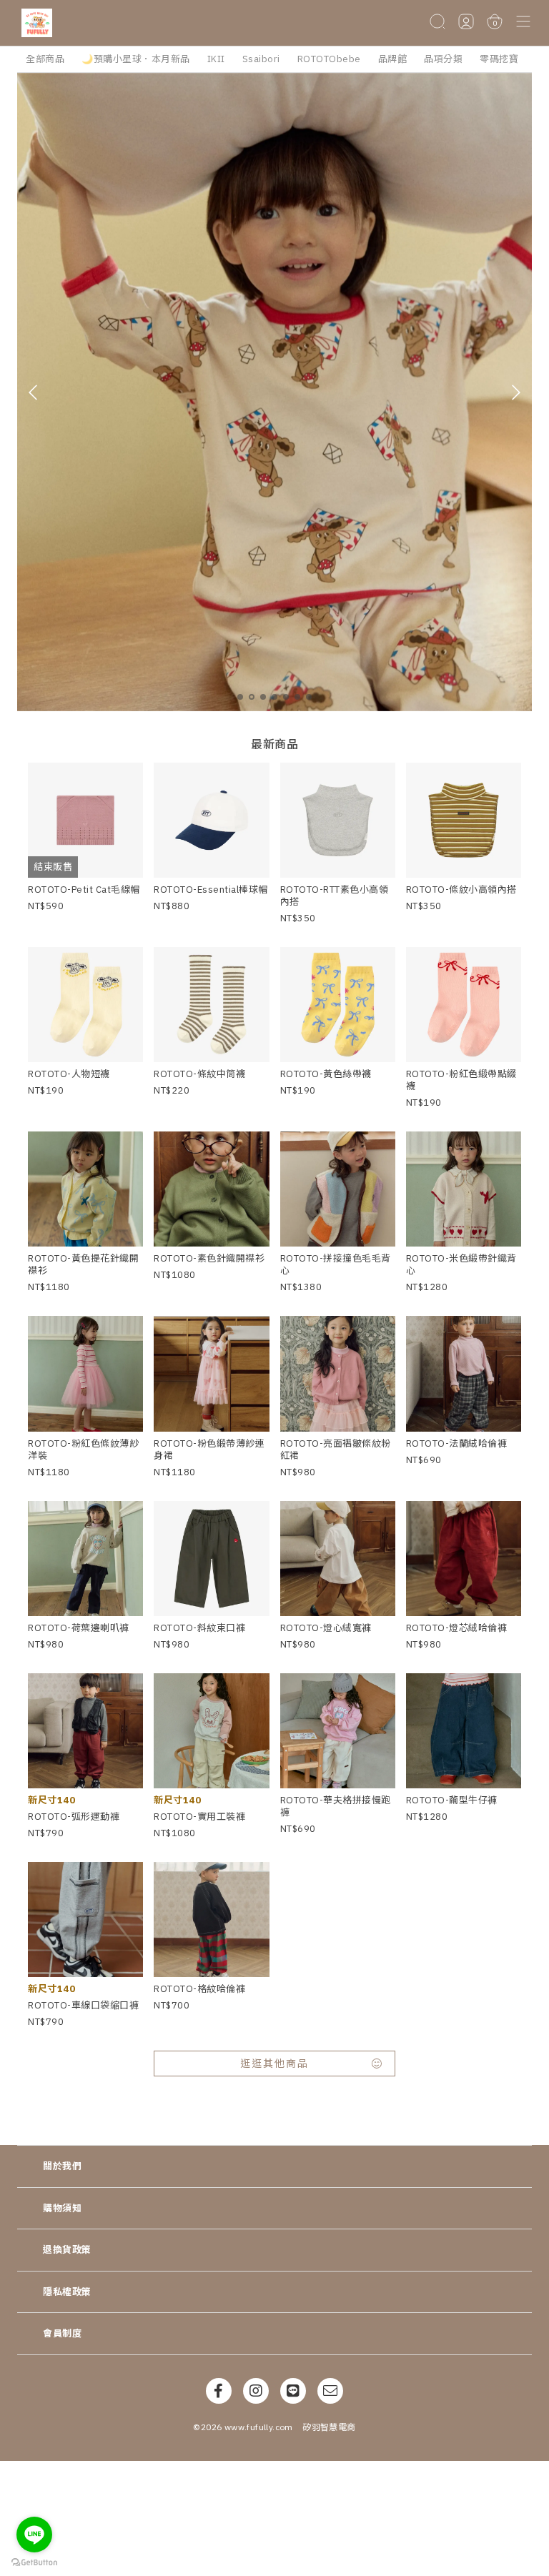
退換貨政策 (67, 2250)
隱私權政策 (67, 2292)
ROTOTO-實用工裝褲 (199, 1817)
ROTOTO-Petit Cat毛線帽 (84, 890)
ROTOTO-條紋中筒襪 (199, 1074)
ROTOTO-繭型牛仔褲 (452, 1800)
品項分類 (443, 59)
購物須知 (62, 2208)
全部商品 (45, 59)
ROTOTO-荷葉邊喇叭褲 (79, 1628)
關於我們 (62, 2166)
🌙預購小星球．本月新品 (136, 59)
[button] (523, 23)
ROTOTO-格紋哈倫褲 (199, 1989)
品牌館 (393, 59)
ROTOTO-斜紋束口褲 (199, 1628)
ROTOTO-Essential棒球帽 (211, 890)
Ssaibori (261, 59)
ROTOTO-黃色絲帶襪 (326, 1074)
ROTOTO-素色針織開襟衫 (209, 1258)
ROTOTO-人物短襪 (69, 1074)
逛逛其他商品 (274, 2064)
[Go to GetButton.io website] (34, 2562)
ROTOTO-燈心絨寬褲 (326, 1628)
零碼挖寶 (499, 59)
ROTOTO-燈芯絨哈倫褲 (457, 1628)
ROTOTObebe (329, 59)
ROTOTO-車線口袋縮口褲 (83, 2005)
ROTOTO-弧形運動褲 (74, 1817)
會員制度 (62, 2333)
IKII (216, 59)
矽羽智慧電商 (329, 2427)
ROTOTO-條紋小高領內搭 (461, 890)
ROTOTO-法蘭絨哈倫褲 (457, 1443)
